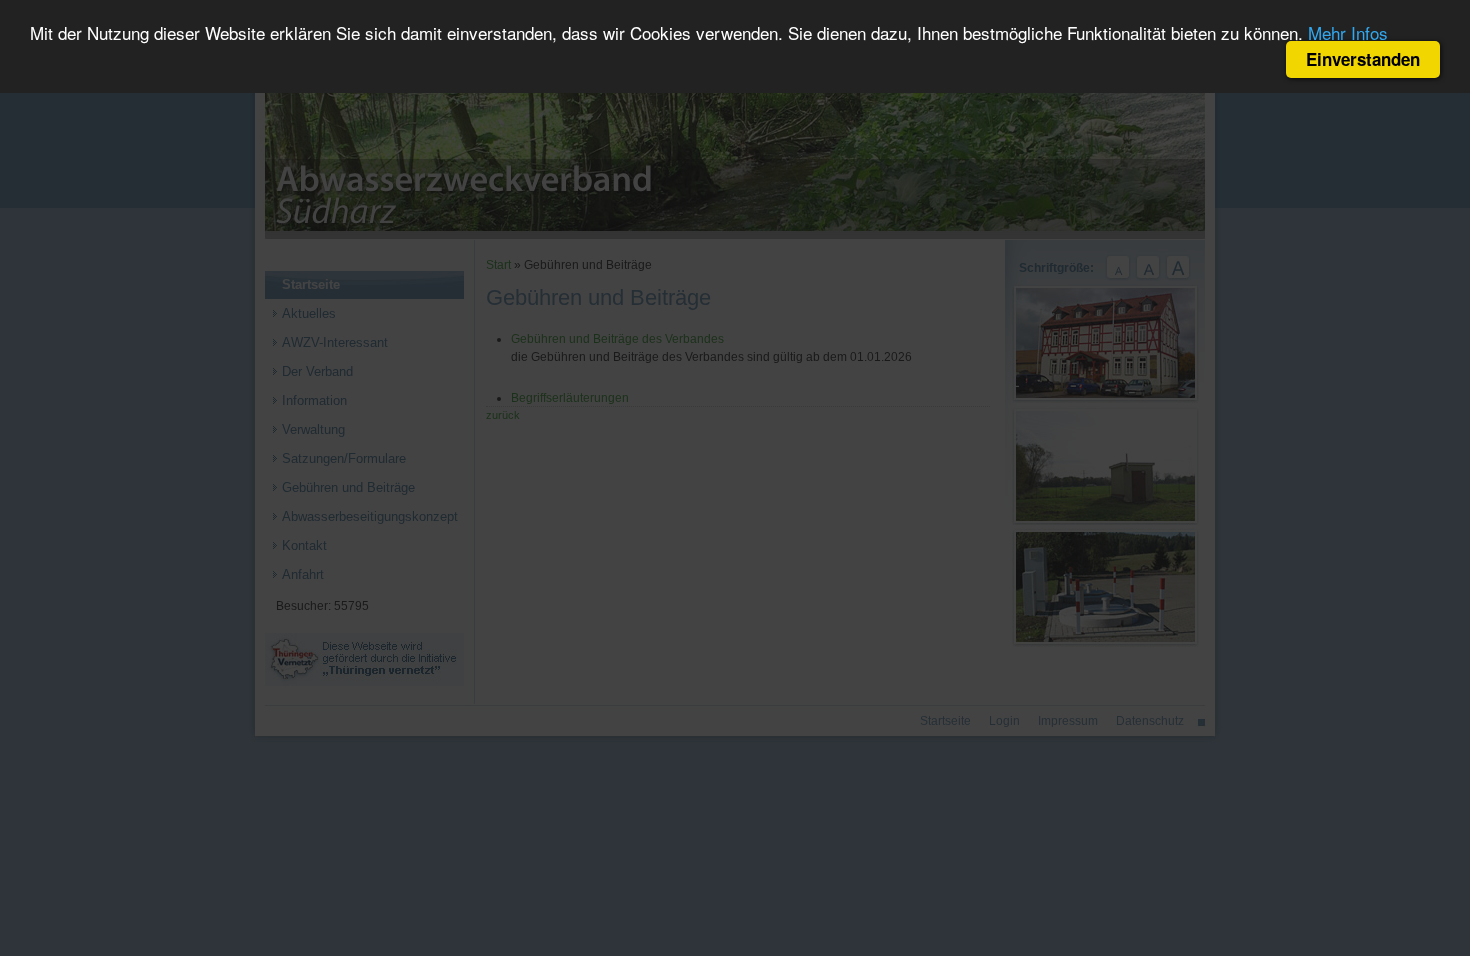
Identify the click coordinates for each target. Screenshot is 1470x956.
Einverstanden (1363, 59)
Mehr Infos (1348, 32)
